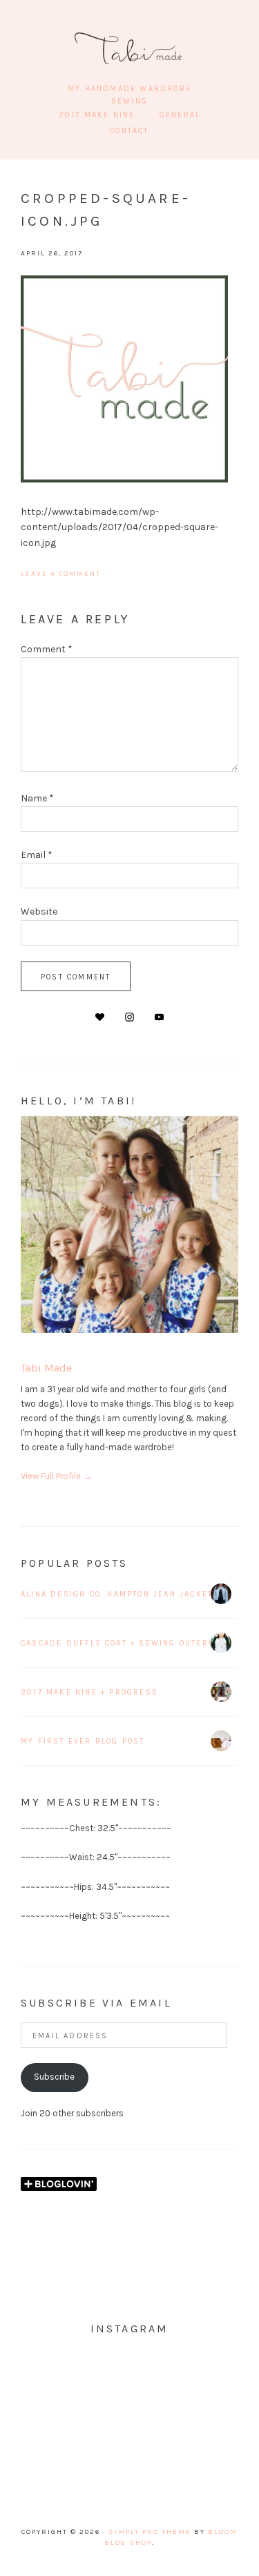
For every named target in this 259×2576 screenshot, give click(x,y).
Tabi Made (130, 48)
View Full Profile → (56, 1476)
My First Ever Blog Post (83, 1741)
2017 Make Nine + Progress (89, 1692)
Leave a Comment (61, 574)
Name (37, 798)
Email (37, 855)
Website (39, 911)
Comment (47, 649)
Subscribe (54, 2077)
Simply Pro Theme (150, 2532)
